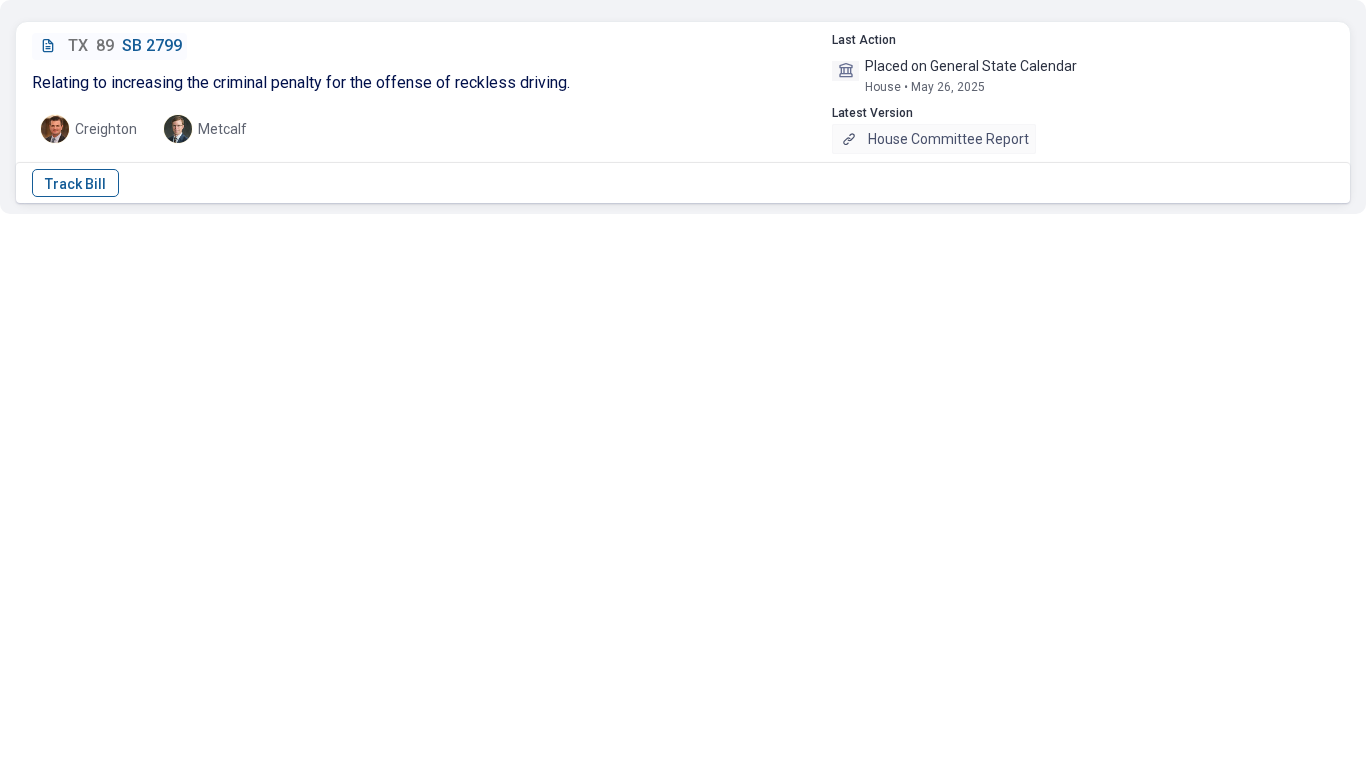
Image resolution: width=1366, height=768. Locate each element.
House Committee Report (948, 139)
